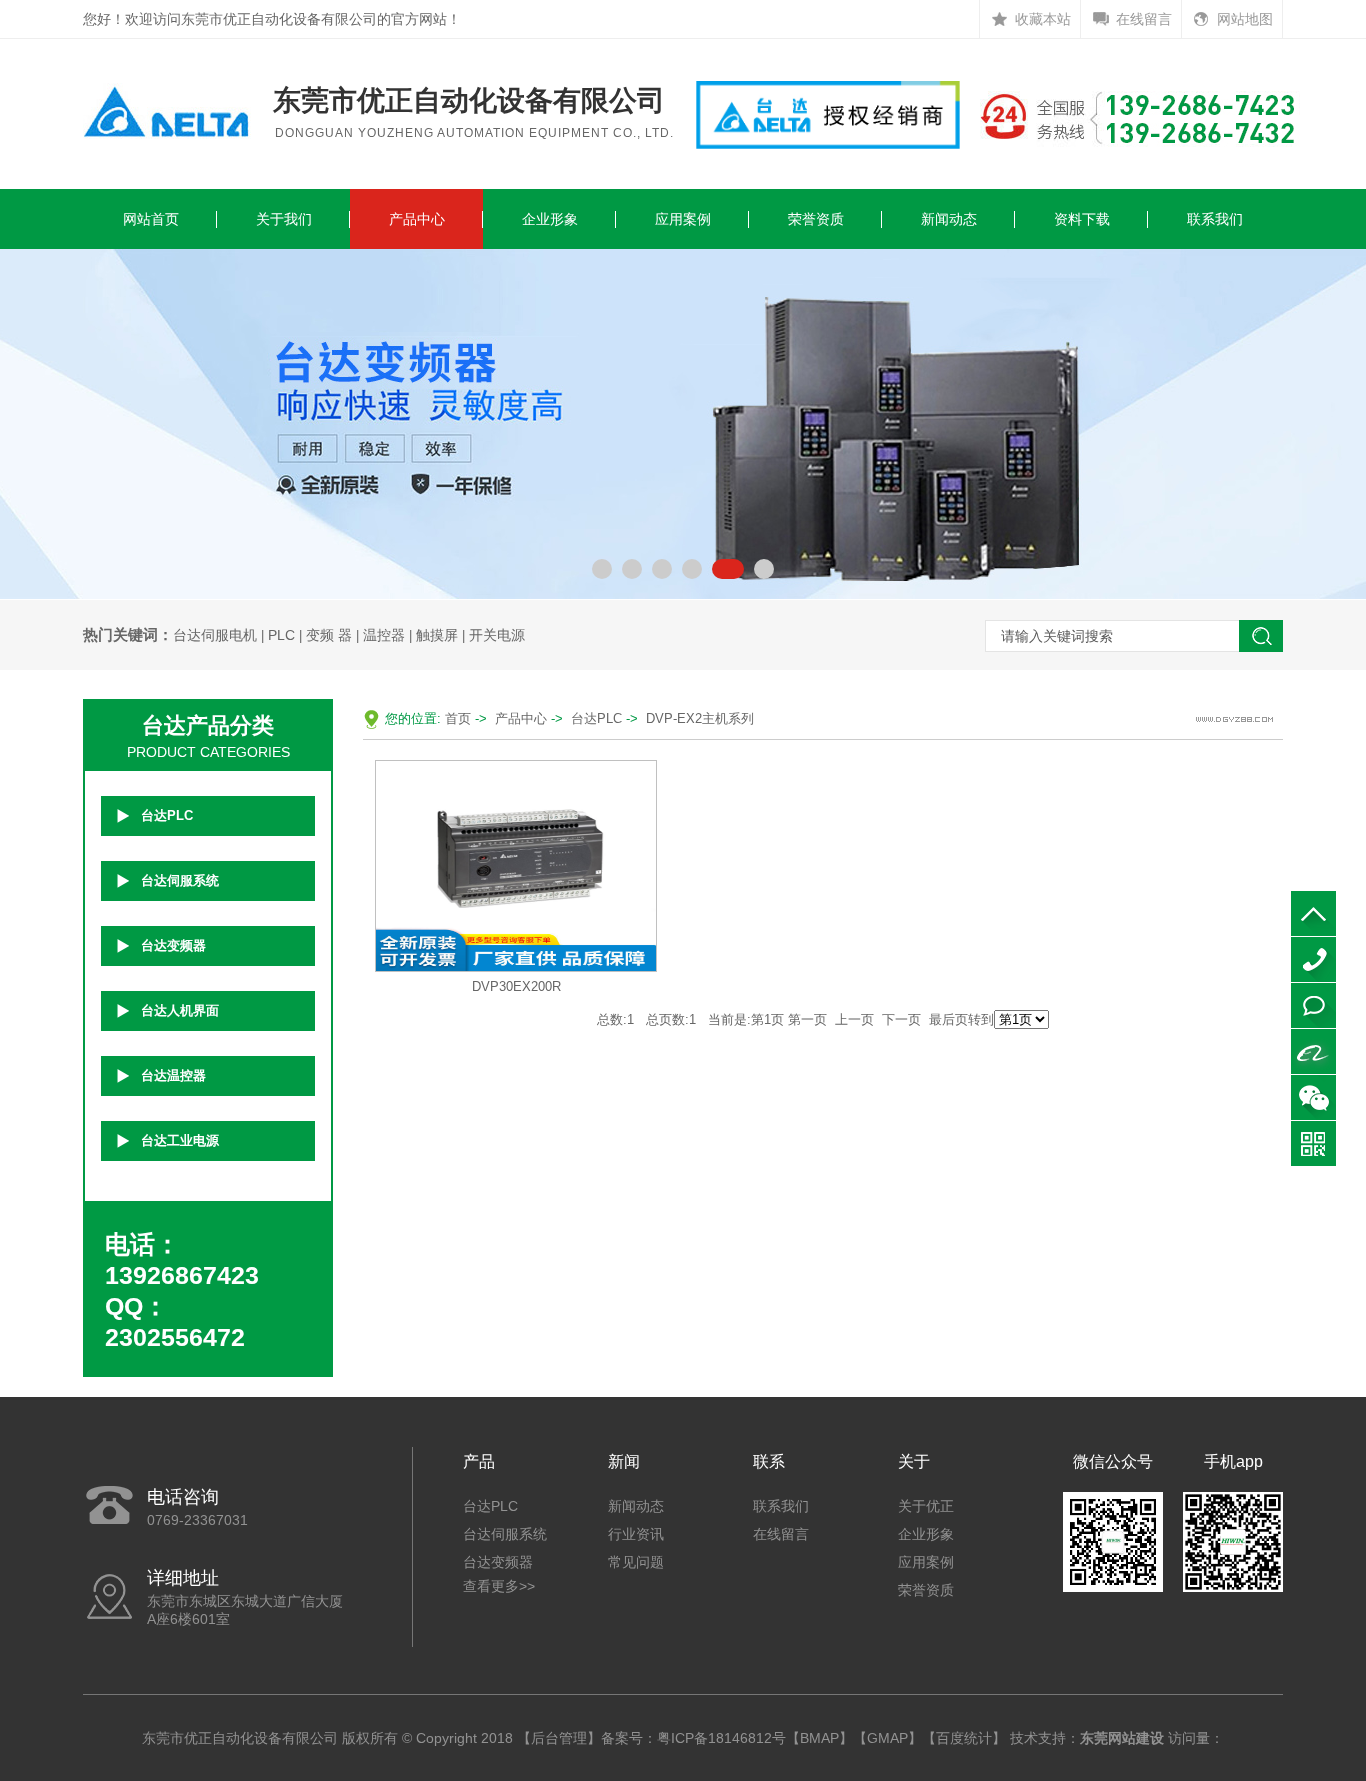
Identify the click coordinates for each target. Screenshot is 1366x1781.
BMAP (819, 1738)
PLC (281, 635)
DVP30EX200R (516, 986)
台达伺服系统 (180, 880)
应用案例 (683, 219)
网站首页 (151, 219)
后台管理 (559, 1738)
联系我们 (1215, 219)
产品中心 (417, 219)
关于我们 (284, 219)
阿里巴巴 (1313, 1051)
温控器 (384, 635)
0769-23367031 (1313, 959)
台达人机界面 (180, 1010)
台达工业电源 (180, 1140)
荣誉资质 (816, 219)
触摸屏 (437, 635)
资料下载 (1082, 219)
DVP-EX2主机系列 (700, 718)
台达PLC (167, 815)
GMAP (887, 1738)
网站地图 (1245, 19)
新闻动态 (949, 219)
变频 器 (329, 635)
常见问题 (636, 1562)
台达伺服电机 (215, 635)
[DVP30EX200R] (516, 864)
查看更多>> (499, 1586)
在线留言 (1144, 19)
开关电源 (497, 635)
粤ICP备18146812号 (721, 1738)
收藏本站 (1043, 19)
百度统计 (964, 1738)
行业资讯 (636, 1534)
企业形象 (550, 219)
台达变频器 (173, 945)
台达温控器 (173, 1075)
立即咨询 (1313, 1005)
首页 (458, 718)
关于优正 (926, 1506)
